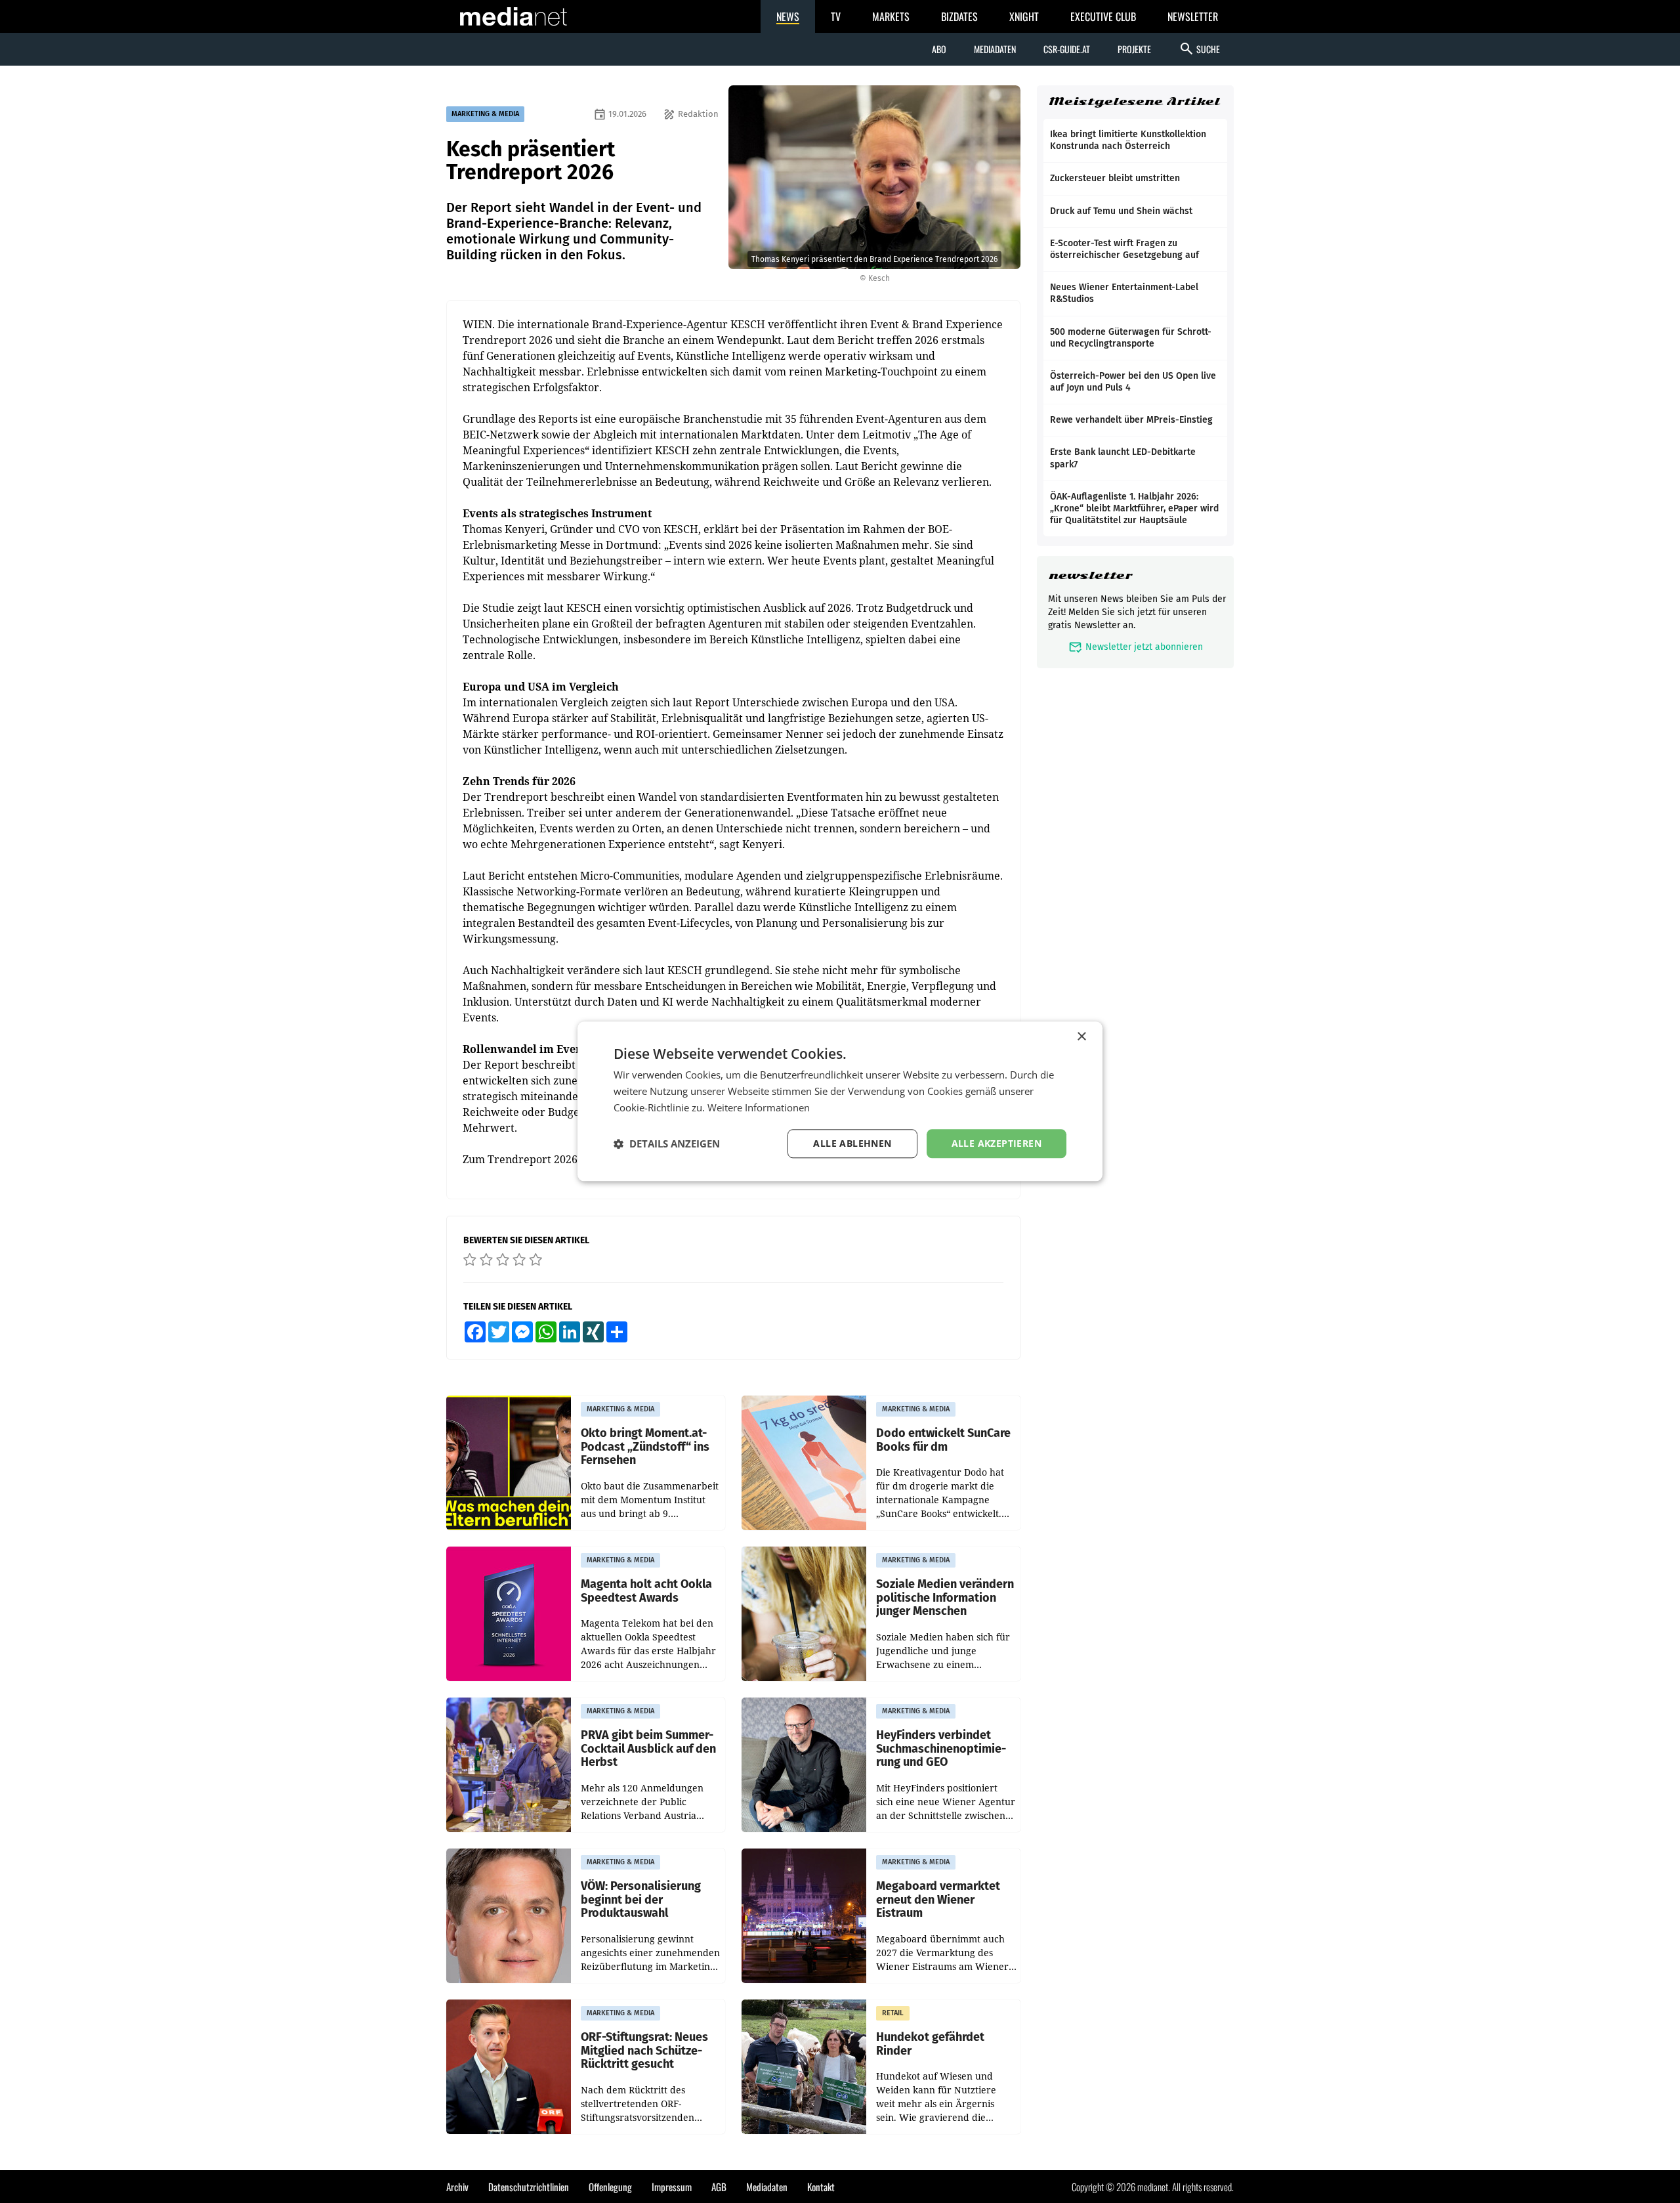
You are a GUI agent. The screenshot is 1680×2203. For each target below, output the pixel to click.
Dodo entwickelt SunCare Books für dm (943, 1440)
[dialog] (840, 1101)
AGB (719, 2187)
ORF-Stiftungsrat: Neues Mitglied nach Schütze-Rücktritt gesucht (644, 2051)
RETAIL (893, 2013)
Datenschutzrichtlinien (529, 2187)
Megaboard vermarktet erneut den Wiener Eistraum (938, 1900)
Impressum (672, 2187)
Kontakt (821, 2187)
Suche (1199, 49)
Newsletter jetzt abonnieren (1136, 647)
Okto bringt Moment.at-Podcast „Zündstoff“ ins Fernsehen (645, 1447)
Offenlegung (610, 2187)
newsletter (1090, 575)
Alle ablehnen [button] (852, 1143)
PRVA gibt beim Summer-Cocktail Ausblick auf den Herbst (648, 1749)
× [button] (1081, 1037)
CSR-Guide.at (1067, 49)
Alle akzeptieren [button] (997, 1143)
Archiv (457, 2187)
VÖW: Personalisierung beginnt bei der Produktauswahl (641, 1900)
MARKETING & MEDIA (485, 114)
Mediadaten (995, 49)
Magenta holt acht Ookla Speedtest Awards (646, 1591)
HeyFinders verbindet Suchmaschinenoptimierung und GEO (941, 1749)
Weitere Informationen (759, 1107)
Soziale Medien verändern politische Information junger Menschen (945, 1598)
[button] (667, 1144)
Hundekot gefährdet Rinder (930, 2044)
